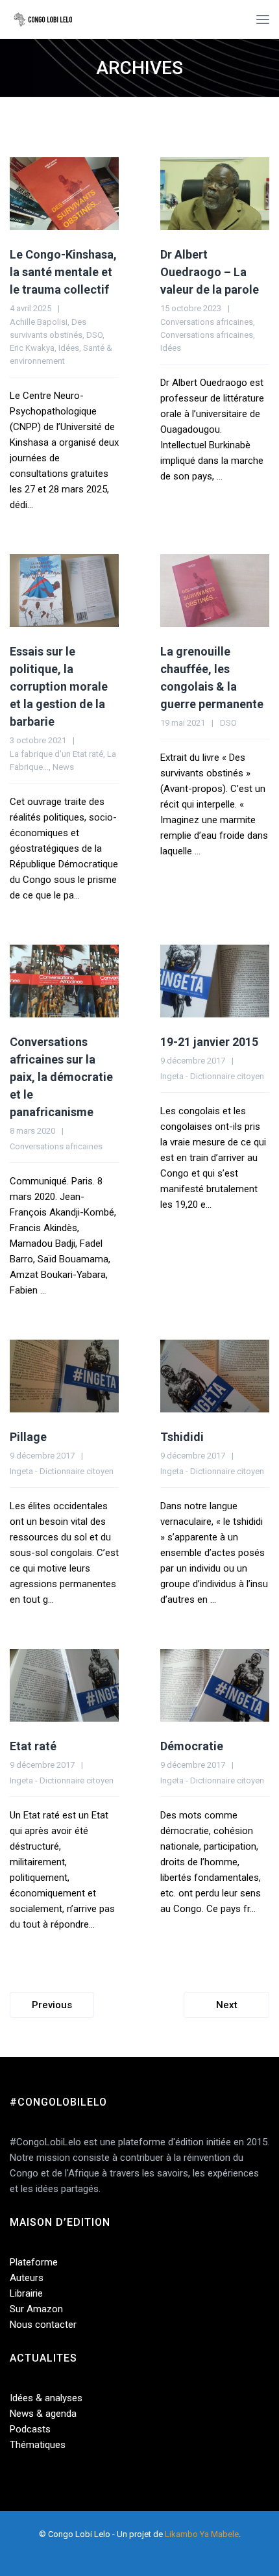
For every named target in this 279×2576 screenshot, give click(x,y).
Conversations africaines (207, 322)
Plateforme (34, 2262)
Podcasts (30, 2429)
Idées (69, 348)
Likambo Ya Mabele (202, 2534)
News (63, 767)
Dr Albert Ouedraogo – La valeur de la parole (210, 272)
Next (227, 2005)
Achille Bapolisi (39, 322)
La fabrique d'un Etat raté (56, 754)
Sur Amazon (36, 2309)
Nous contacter (43, 2325)
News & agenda (43, 2414)
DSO (94, 335)
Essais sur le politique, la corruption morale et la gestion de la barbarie (59, 686)
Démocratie (192, 1746)
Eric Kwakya (32, 348)
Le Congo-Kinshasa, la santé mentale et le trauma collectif (63, 272)
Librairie (26, 2293)
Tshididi (182, 1437)
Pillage (28, 1437)
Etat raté (33, 1746)
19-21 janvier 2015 (209, 1042)
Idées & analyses (46, 2398)
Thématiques (38, 2445)
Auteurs (27, 2278)
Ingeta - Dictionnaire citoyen (212, 1076)
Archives (139, 68)
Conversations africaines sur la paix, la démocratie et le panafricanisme (61, 1077)
